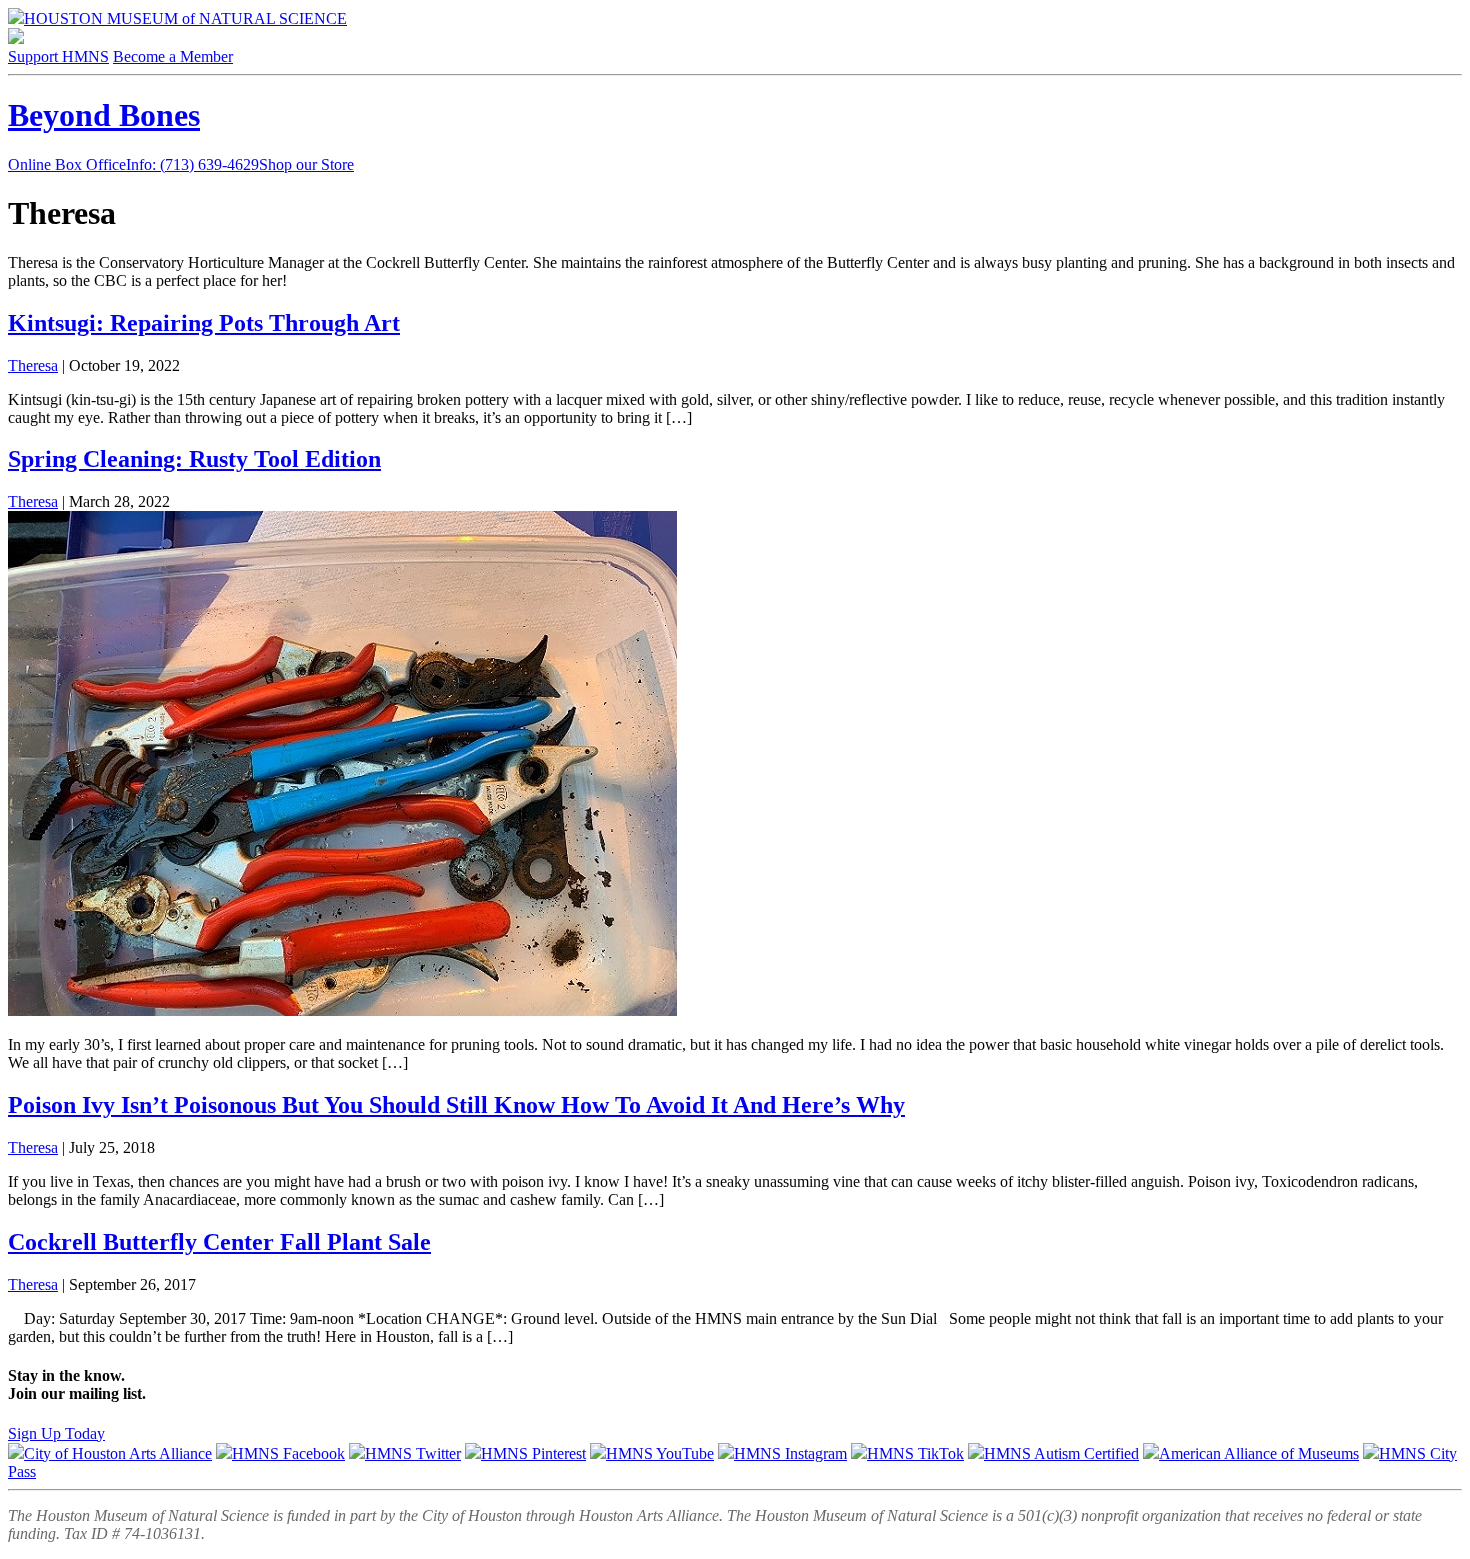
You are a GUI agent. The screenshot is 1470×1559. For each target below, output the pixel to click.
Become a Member (173, 56)
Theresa (33, 365)
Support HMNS (58, 56)
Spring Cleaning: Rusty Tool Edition (194, 459)
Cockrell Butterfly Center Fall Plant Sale (219, 1242)
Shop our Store (306, 164)
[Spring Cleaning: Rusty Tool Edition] (342, 1010)
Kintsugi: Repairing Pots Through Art (204, 323)
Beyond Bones (104, 115)
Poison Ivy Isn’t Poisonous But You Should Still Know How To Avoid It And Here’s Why (456, 1105)
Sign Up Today (56, 1433)
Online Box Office (133, 164)
